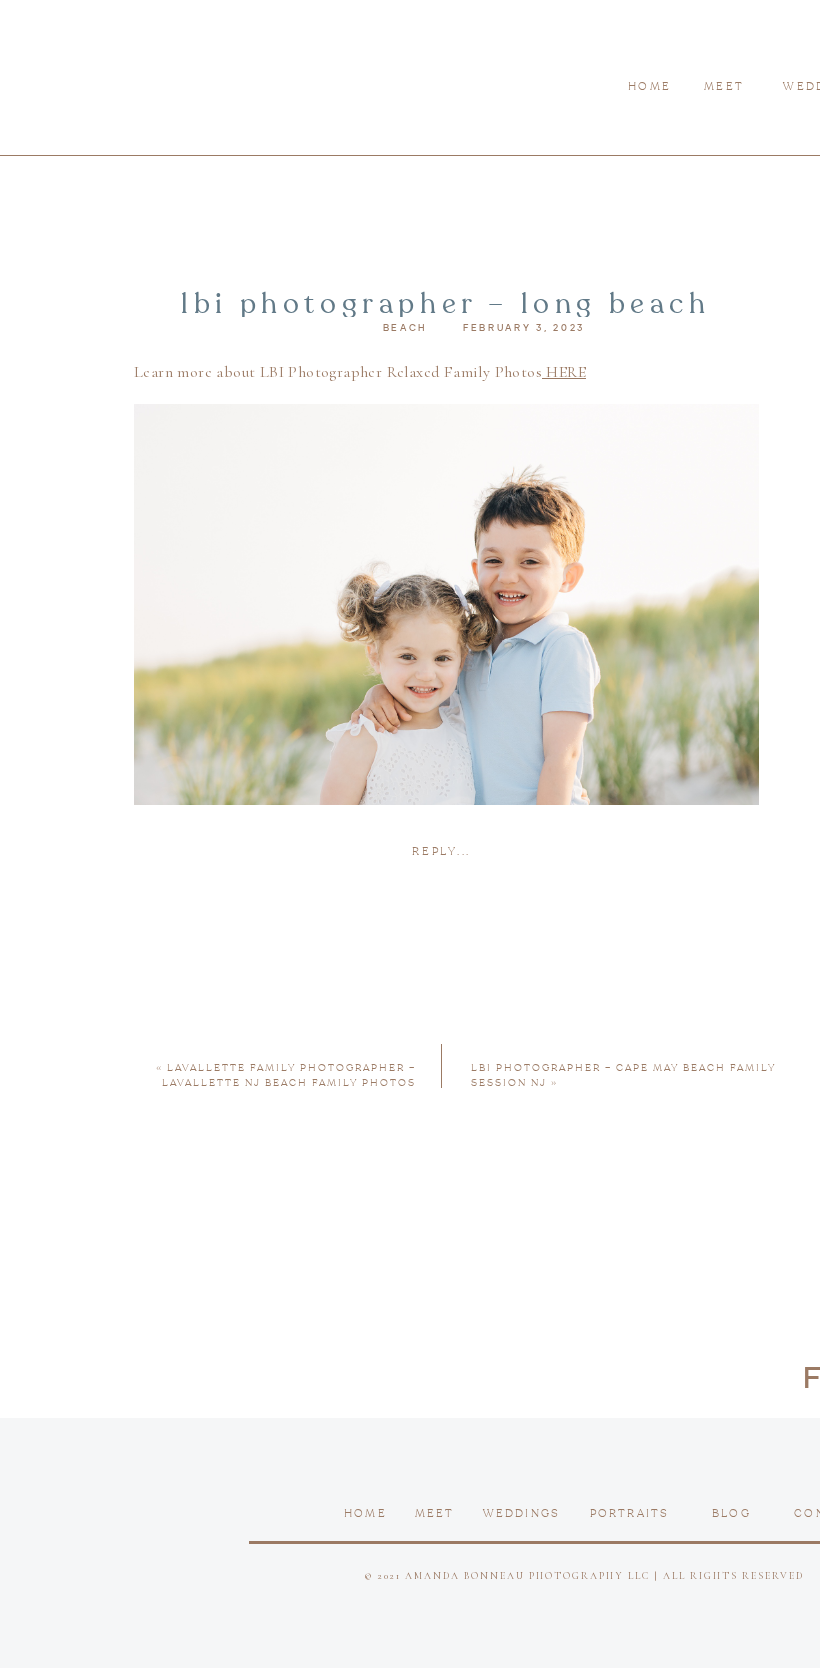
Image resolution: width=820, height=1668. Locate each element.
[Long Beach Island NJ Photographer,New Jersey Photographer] (446, 873)
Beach (405, 327)
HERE (564, 372)
